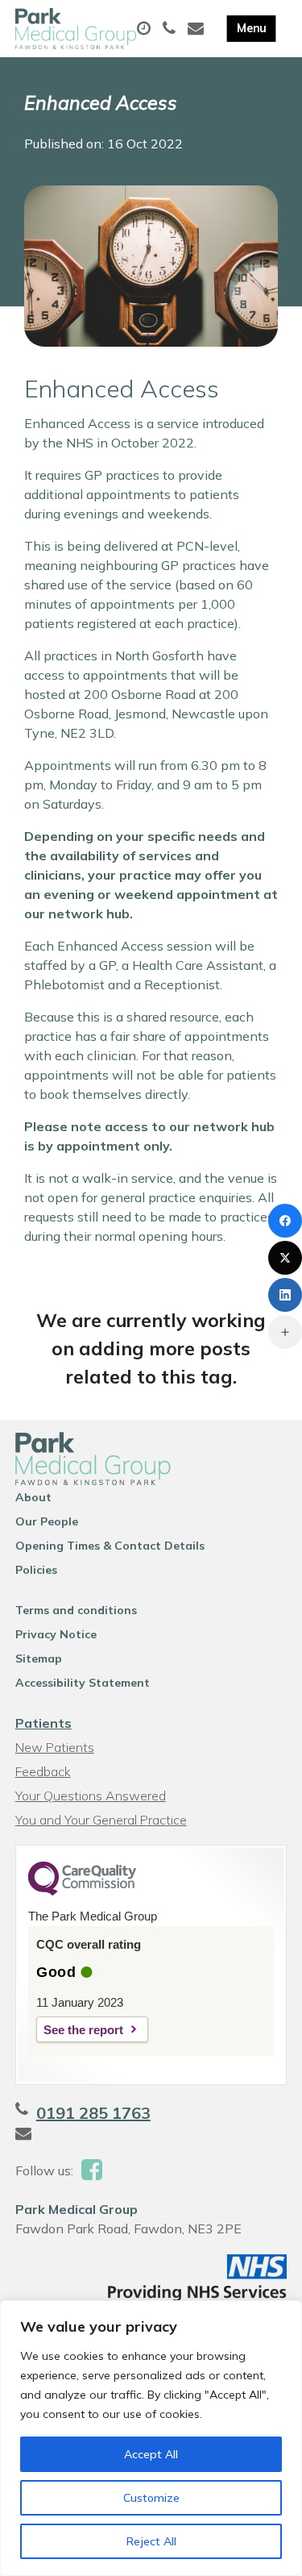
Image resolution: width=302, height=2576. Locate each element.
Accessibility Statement (83, 1683)
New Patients (55, 1747)
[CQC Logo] (82, 1891)
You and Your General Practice (101, 1820)
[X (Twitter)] (285, 1258)
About (33, 1497)
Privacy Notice (56, 1634)
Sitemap (39, 1658)
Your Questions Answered (91, 1796)
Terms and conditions (76, 1610)
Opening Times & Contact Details (110, 1546)
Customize (151, 2498)
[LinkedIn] (285, 1295)
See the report (83, 2030)
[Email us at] (198, 29)
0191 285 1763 (93, 2113)
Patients (43, 1723)
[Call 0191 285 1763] (171, 29)
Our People (47, 1521)
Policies (36, 1570)
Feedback (43, 1771)
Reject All (151, 2541)
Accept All (151, 2454)
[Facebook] (285, 1221)
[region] (151, 2438)
